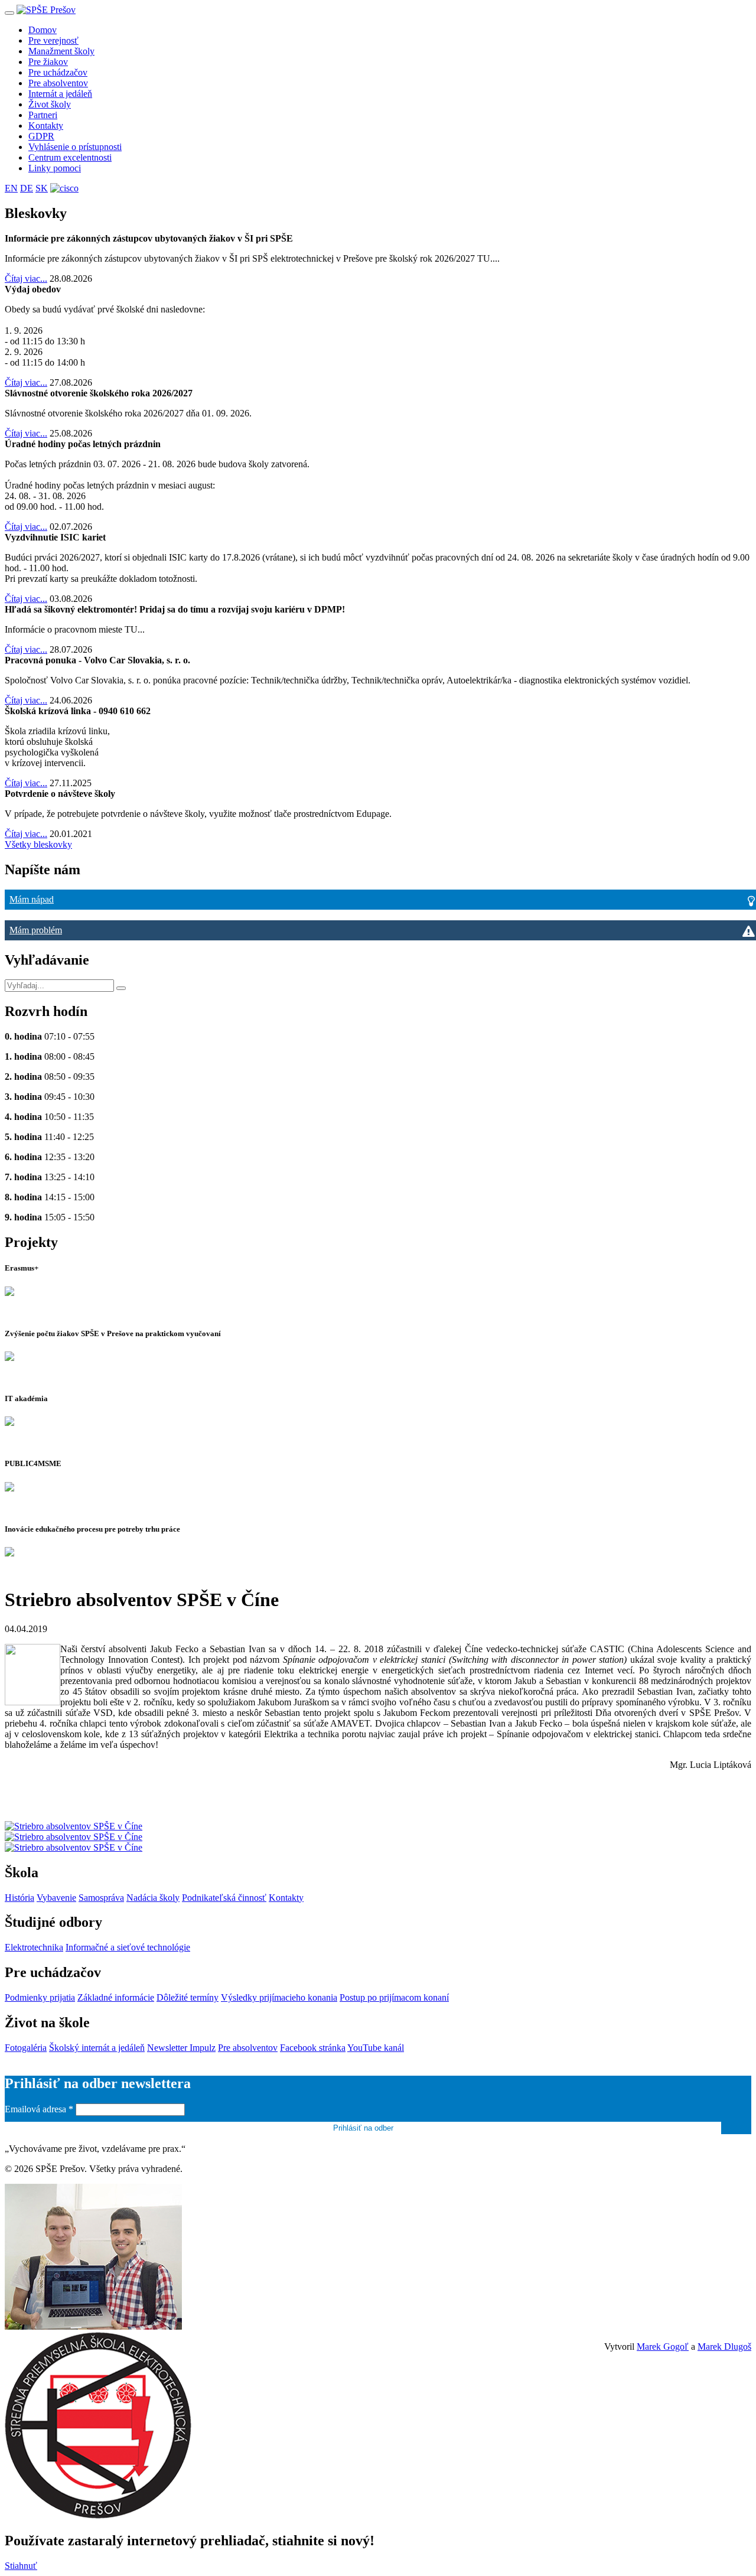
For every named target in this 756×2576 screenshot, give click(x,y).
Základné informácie (116, 1997)
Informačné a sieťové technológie (128, 1947)
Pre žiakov (48, 62)
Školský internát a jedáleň (97, 2048)
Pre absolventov (58, 83)
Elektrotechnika (34, 1947)
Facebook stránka (313, 2048)
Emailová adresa (39, 2109)
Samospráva (101, 1898)
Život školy (50, 104)
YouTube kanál (376, 2048)
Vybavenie (56, 1898)
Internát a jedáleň (60, 94)
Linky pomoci (55, 168)
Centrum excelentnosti (70, 157)
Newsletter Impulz (181, 2048)
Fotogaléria (26, 2048)
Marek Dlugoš (724, 2347)
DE (27, 188)
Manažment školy (61, 51)
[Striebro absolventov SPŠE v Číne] (74, 1826)
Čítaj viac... (26, 279)
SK (42, 188)
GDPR (41, 136)
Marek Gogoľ (663, 2347)
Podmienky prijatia (40, 1997)
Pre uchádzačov (58, 72)
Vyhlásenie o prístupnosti (75, 147)
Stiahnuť (21, 2566)
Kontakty (46, 126)
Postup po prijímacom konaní (394, 1997)
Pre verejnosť (53, 40)
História (19, 1898)
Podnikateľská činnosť (224, 1898)
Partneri (43, 115)
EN (11, 188)
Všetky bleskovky (38, 844)
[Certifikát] (64, 188)
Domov (43, 30)
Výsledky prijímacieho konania (279, 1997)
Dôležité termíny (188, 1997)
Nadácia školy (153, 1898)
